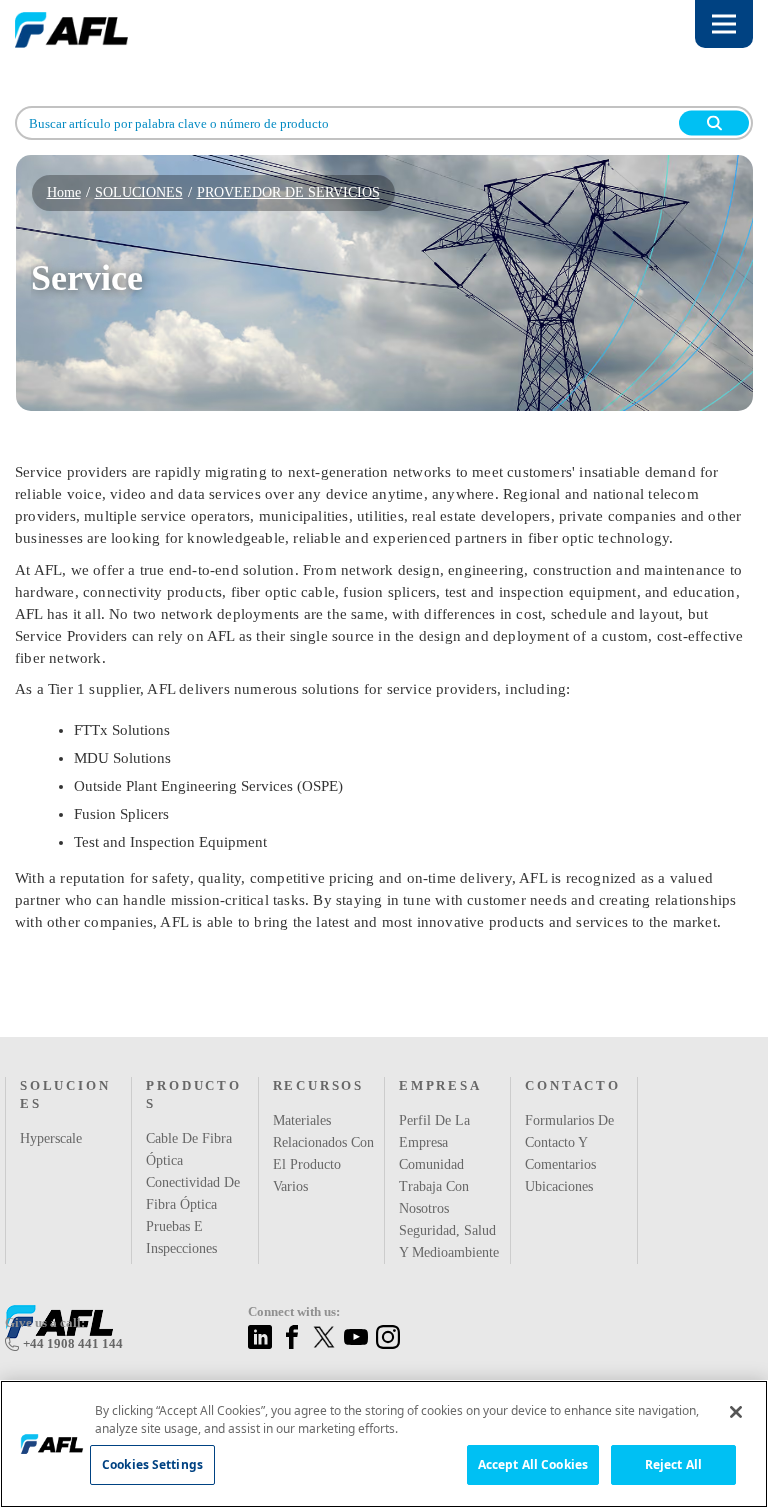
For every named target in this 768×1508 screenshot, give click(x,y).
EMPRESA (437, 1064)
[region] (384, 1444)
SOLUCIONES (136, 192)
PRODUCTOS (196, 1064)
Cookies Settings (152, 1464)
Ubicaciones (561, 1165)
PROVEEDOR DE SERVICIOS (271, 192)
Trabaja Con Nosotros (434, 1176)
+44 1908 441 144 (70, 1343)
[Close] (736, 1412)
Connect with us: (298, 1312)
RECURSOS (316, 1064)
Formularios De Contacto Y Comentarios (570, 1121)
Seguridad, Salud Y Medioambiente (449, 1231)
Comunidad (433, 1143)
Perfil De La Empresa (432, 1110)
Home (64, 192)
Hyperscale (53, 1117)
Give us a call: (46, 1323)
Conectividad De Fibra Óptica (195, 1154)
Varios (292, 1165)
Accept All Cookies (533, 1464)
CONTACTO (570, 1064)
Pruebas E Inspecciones (185, 1198)
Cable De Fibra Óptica (188, 1110)
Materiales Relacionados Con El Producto (321, 1121)
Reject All (673, 1464)
